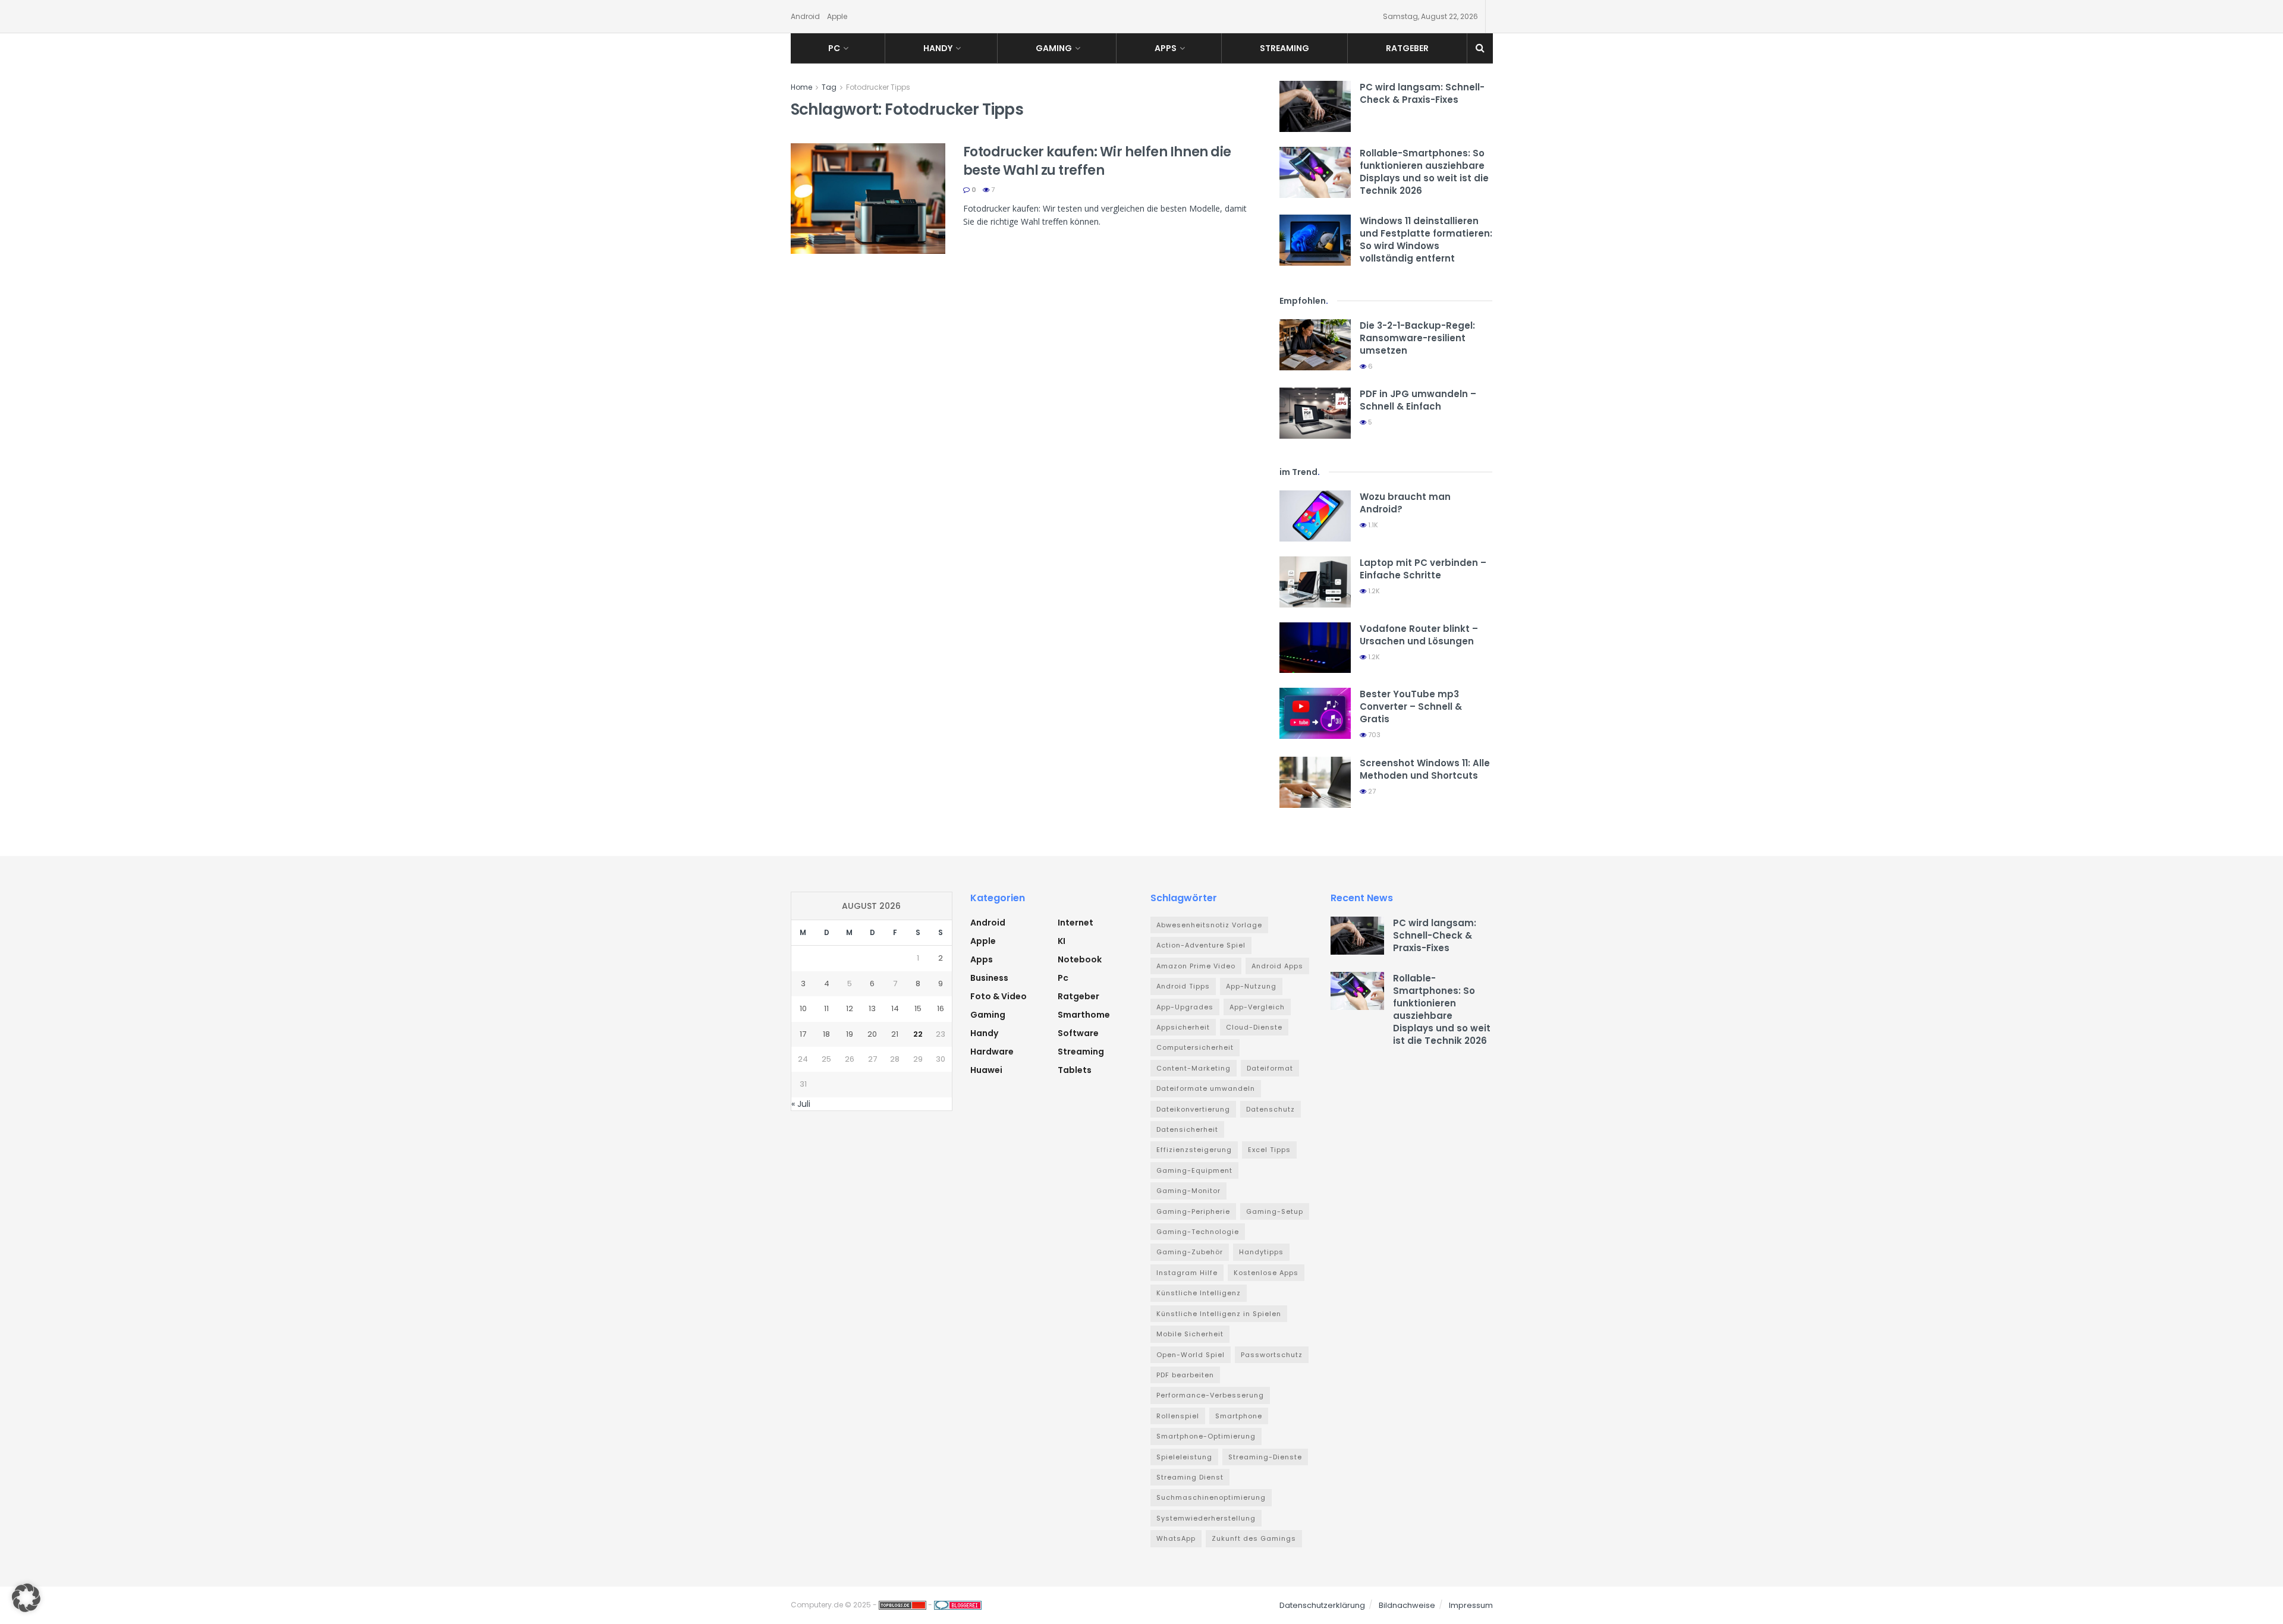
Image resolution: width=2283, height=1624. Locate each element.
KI (1062, 941)
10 (803, 1008)
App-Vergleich (1257, 1007)
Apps (1166, 48)
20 (872, 1034)
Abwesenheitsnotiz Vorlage (1209, 925)
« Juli (801, 1104)
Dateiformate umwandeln (1206, 1088)
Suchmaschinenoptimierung (1211, 1497)
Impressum (1471, 1605)
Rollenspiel (1178, 1416)
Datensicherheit (1187, 1129)
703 (1373, 735)
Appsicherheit (1183, 1027)
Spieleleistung (1184, 1457)
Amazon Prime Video (1196, 966)
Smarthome (1084, 1015)
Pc (834, 48)
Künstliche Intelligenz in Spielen (1219, 1314)
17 (803, 1034)
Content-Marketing (1194, 1068)
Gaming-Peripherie (1193, 1211)
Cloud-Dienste (1254, 1027)
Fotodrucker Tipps (878, 87)
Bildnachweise (1407, 1605)
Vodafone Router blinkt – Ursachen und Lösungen (1419, 635)
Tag (829, 87)
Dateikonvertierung (1193, 1109)
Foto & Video (999, 996)
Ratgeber (1407, 48)
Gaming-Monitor (1188, 1191)
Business (989, 978)
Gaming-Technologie (1198, 1232)
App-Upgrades (1185, 1007)
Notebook (1080, 959)
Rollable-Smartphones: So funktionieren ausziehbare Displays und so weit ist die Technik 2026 (1424, 172)
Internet (1076, 923)
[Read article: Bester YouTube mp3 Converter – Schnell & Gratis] (1315, 713)
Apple (837, 16)
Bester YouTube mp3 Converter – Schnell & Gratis (1411, 706)
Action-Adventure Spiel (1201, 945)
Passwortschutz (1272, 1355)
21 (895, 1034)
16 (941, 1008)
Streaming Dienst (1190, 1477)
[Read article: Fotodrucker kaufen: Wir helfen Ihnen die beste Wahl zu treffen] (868, 199)
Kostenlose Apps (1266, 1273)
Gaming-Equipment (1194, 1170)
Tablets (1075, 1070)
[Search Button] (1480, 48)
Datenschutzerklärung (1322, 1605)
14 (895, 1008)
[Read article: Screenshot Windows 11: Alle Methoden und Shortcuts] (1315, 782)
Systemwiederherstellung (1206, 1518)
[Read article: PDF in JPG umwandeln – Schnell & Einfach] (1315, 413)
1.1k (1372, 525)
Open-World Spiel (1191, 1355)
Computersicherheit (1195, 1047)
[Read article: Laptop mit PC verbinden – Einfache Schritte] (1315, 582)
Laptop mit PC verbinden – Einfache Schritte (1423, 569)
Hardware (992, 1052)
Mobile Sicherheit (1190, 1334)
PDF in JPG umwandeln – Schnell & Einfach (1418, 400)
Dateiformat (1270, 1068)
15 (918, 1008)
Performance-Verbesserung (1210, 1395)
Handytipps (1261, 1252)
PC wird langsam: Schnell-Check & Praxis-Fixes (1422, 93)
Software (1078, 1033)
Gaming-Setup (1275, 1211)
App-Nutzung (1251, 986)
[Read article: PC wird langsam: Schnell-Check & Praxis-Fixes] (1315, 106)
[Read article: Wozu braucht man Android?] (1315, 516)
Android (805, 16)
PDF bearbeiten (1185, 1375)
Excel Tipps (1269, 1150)
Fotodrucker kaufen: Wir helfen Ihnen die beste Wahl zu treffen (1097, 161)
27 (1371, 791)
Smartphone (1239, 1416)
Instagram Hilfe (1187, 1273)
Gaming (1054, 48)
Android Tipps (1183, 986)
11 (826, 1008)
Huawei (986, 1070)
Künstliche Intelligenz (1199, 1293)
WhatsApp (1176, 1538)
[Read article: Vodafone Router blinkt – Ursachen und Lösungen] (1315, 648)
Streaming (1284, 48)
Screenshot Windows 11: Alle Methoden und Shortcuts (1425, 769)
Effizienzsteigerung (1194, 1150)
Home (801, 87)
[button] (26, 1598)
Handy (938, 48)
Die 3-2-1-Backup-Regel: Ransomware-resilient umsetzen (1417, 338)
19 (850, 1034)
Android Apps (1277, 966)
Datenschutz (1271, 1109)
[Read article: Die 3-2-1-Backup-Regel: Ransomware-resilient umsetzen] (1315, 345)
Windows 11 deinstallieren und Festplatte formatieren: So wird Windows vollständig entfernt (1426, 240)
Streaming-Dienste (1265, 1457)
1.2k (1373, 591)
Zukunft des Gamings (1254, 1538)
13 (872, 1008)
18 (826, 1034)
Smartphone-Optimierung (1206, 1436)
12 (850, 1008)
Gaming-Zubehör (1190, 1252)
